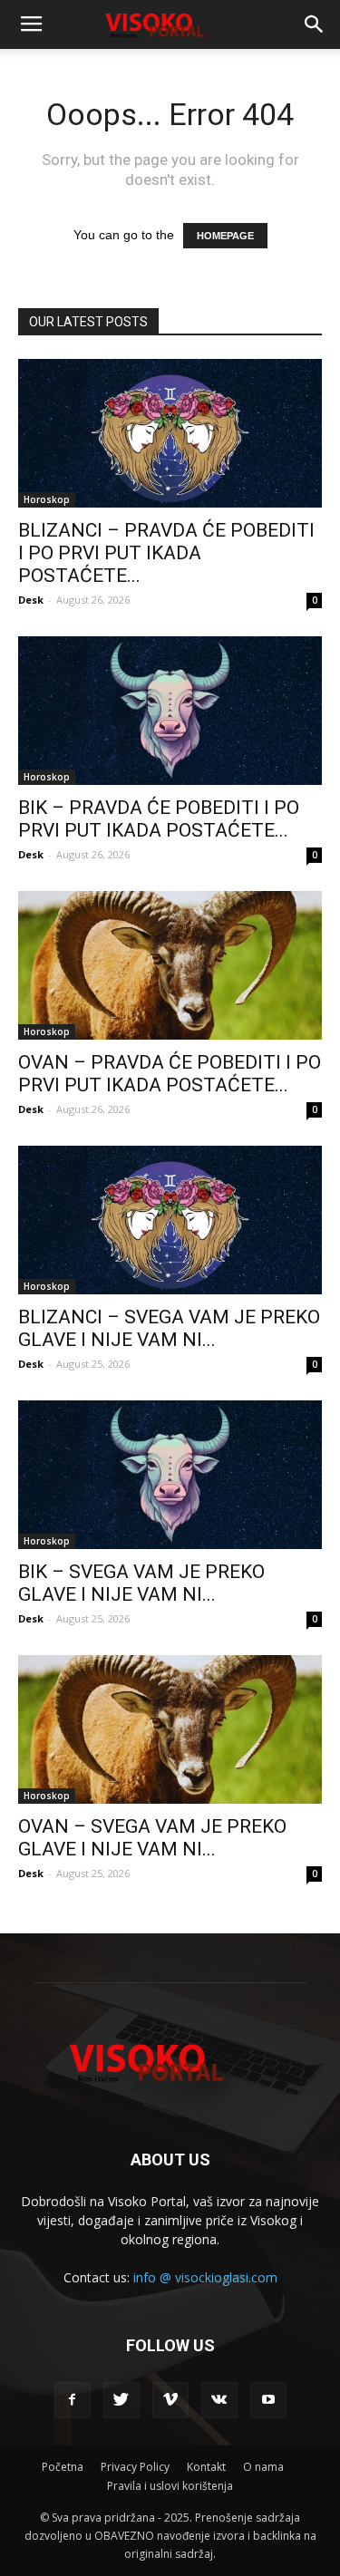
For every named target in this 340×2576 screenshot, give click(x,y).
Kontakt (206, 2467)
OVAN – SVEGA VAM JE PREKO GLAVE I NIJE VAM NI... (152, 1838)
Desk (31, 600)
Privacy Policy (135, 2467)
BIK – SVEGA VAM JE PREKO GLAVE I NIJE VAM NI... (141, 1583)
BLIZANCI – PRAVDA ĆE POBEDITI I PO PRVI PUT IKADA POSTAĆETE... (166, 553)
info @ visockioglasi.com (205, 2277)
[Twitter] (121, 2400)
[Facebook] (73, 2400)
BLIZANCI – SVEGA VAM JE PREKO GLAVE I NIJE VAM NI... (169, 1328)
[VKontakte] (219, 2400)
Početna (63, 2467)
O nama (263, 2467)
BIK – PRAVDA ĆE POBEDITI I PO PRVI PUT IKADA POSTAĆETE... (159, 819)
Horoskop (47, 499)
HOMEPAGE (225, 236)
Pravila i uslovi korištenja (170, 2486)
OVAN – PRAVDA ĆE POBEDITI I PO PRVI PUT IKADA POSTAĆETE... (170, 1074)
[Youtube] (268, 2400)
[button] (315, 24)
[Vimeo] (170, 2400)
